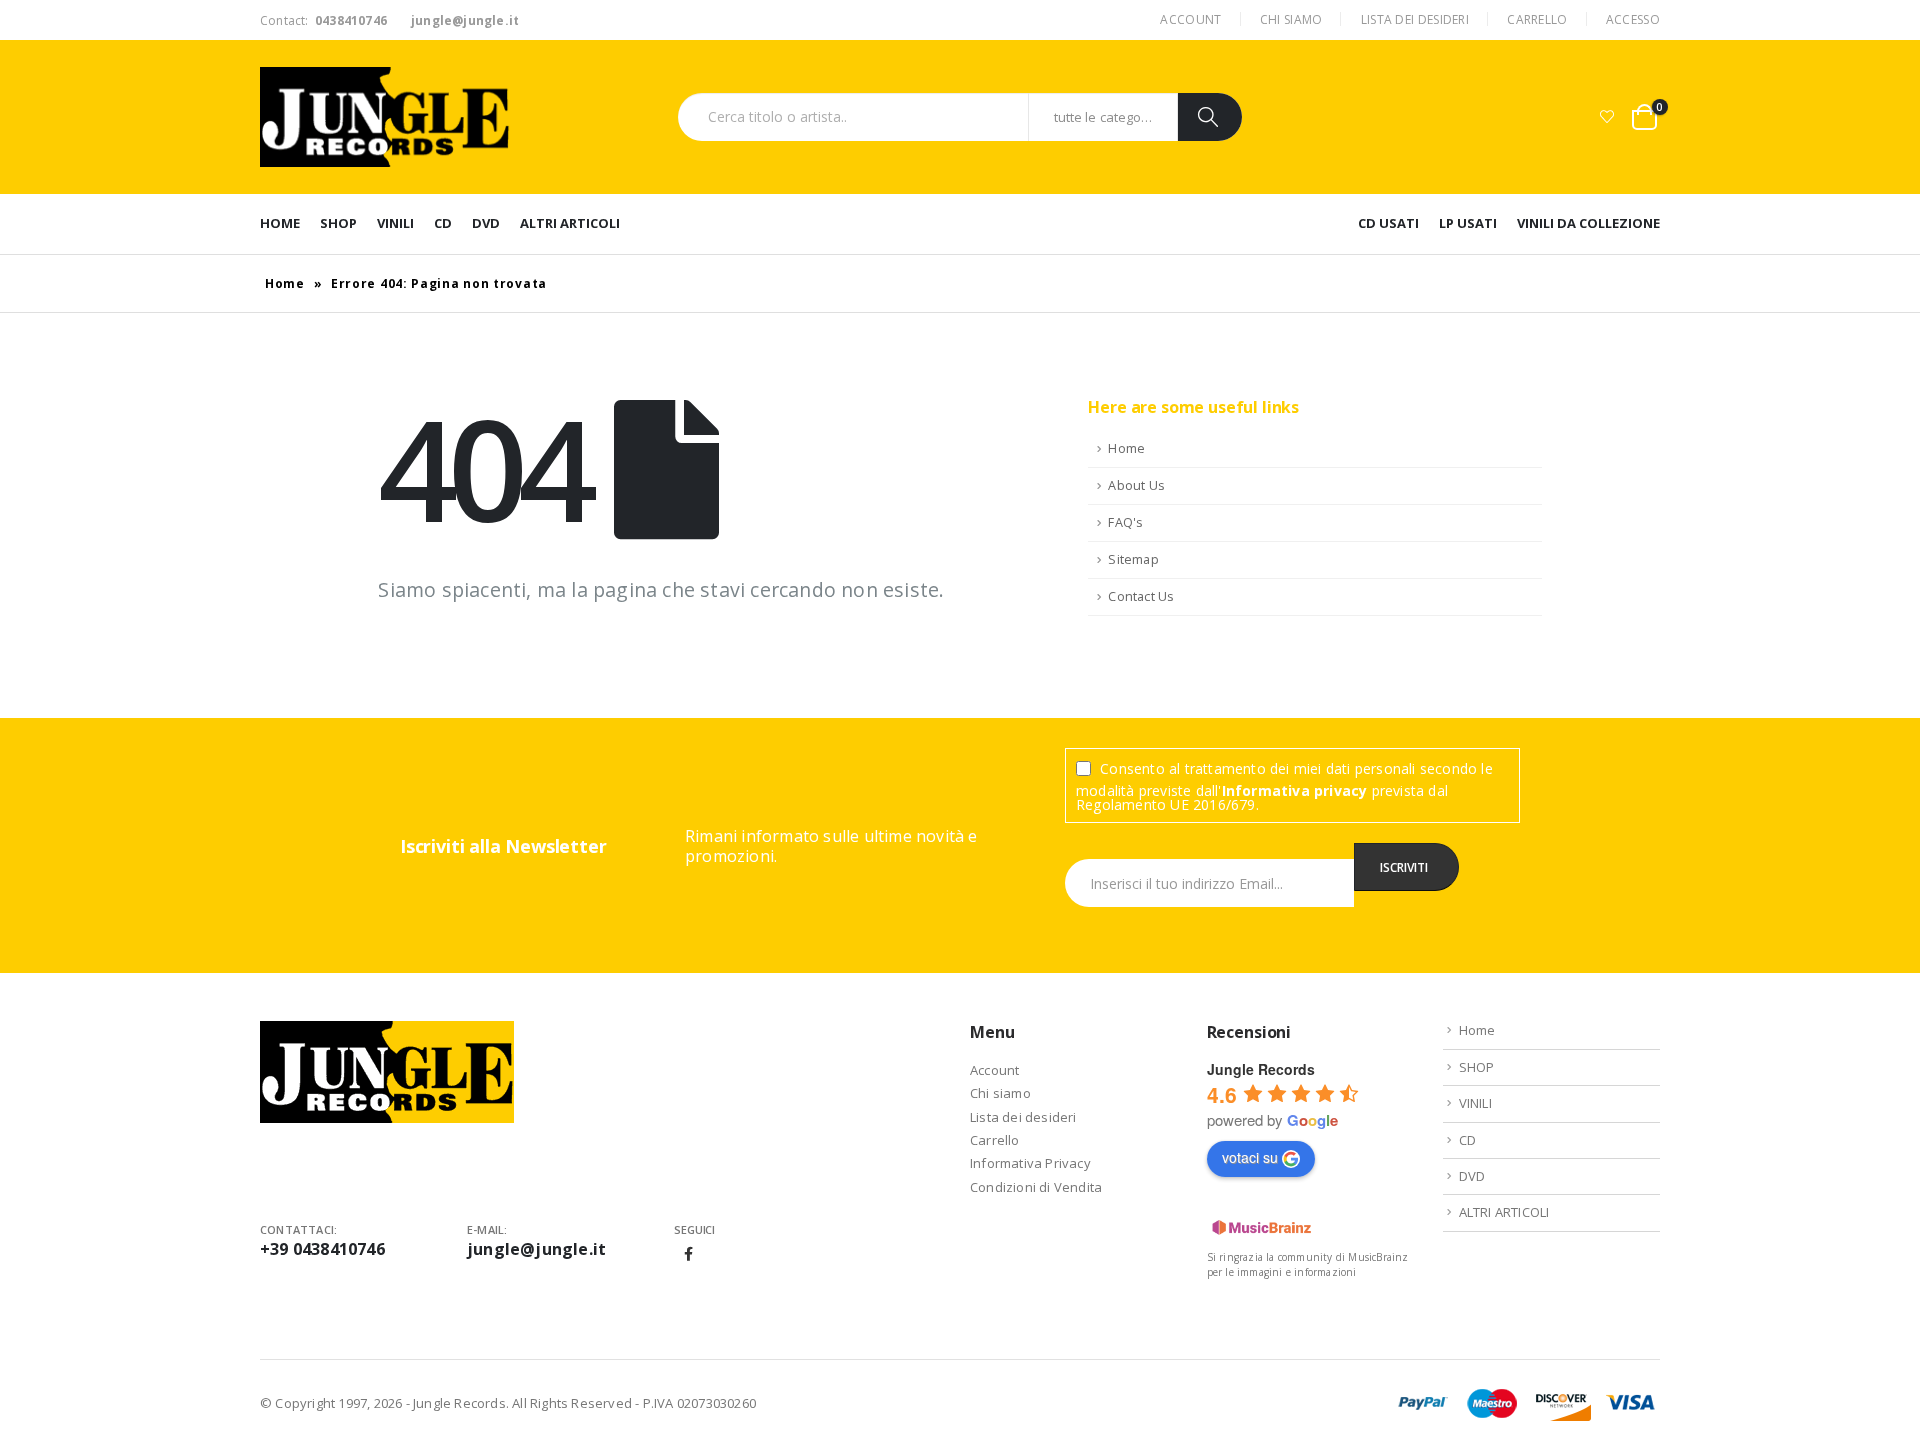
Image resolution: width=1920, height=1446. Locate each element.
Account (1190, 19)
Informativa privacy (1295, 790)
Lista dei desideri (1415, 19)
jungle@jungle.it (536, 1249)
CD (443, 223)
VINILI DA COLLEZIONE (1588, 223)
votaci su (1250, 1157)
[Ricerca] (1210, 117)
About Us (1136, 485)
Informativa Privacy (1030, 1163)
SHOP (338, 223)
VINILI (395, 223)
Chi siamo (1291, 19)
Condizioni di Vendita (1036, 1187)
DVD (486, 223)
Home (280, 223)
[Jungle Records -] (385, 117)
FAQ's (1125, 522)
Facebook (689, 1254)
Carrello (1537, 19)
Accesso (1633, 19)
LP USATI (1468, 223)
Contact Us (1141, 596)
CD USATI (1388, 223)
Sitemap (1133, 559)
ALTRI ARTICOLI (570, 223)
